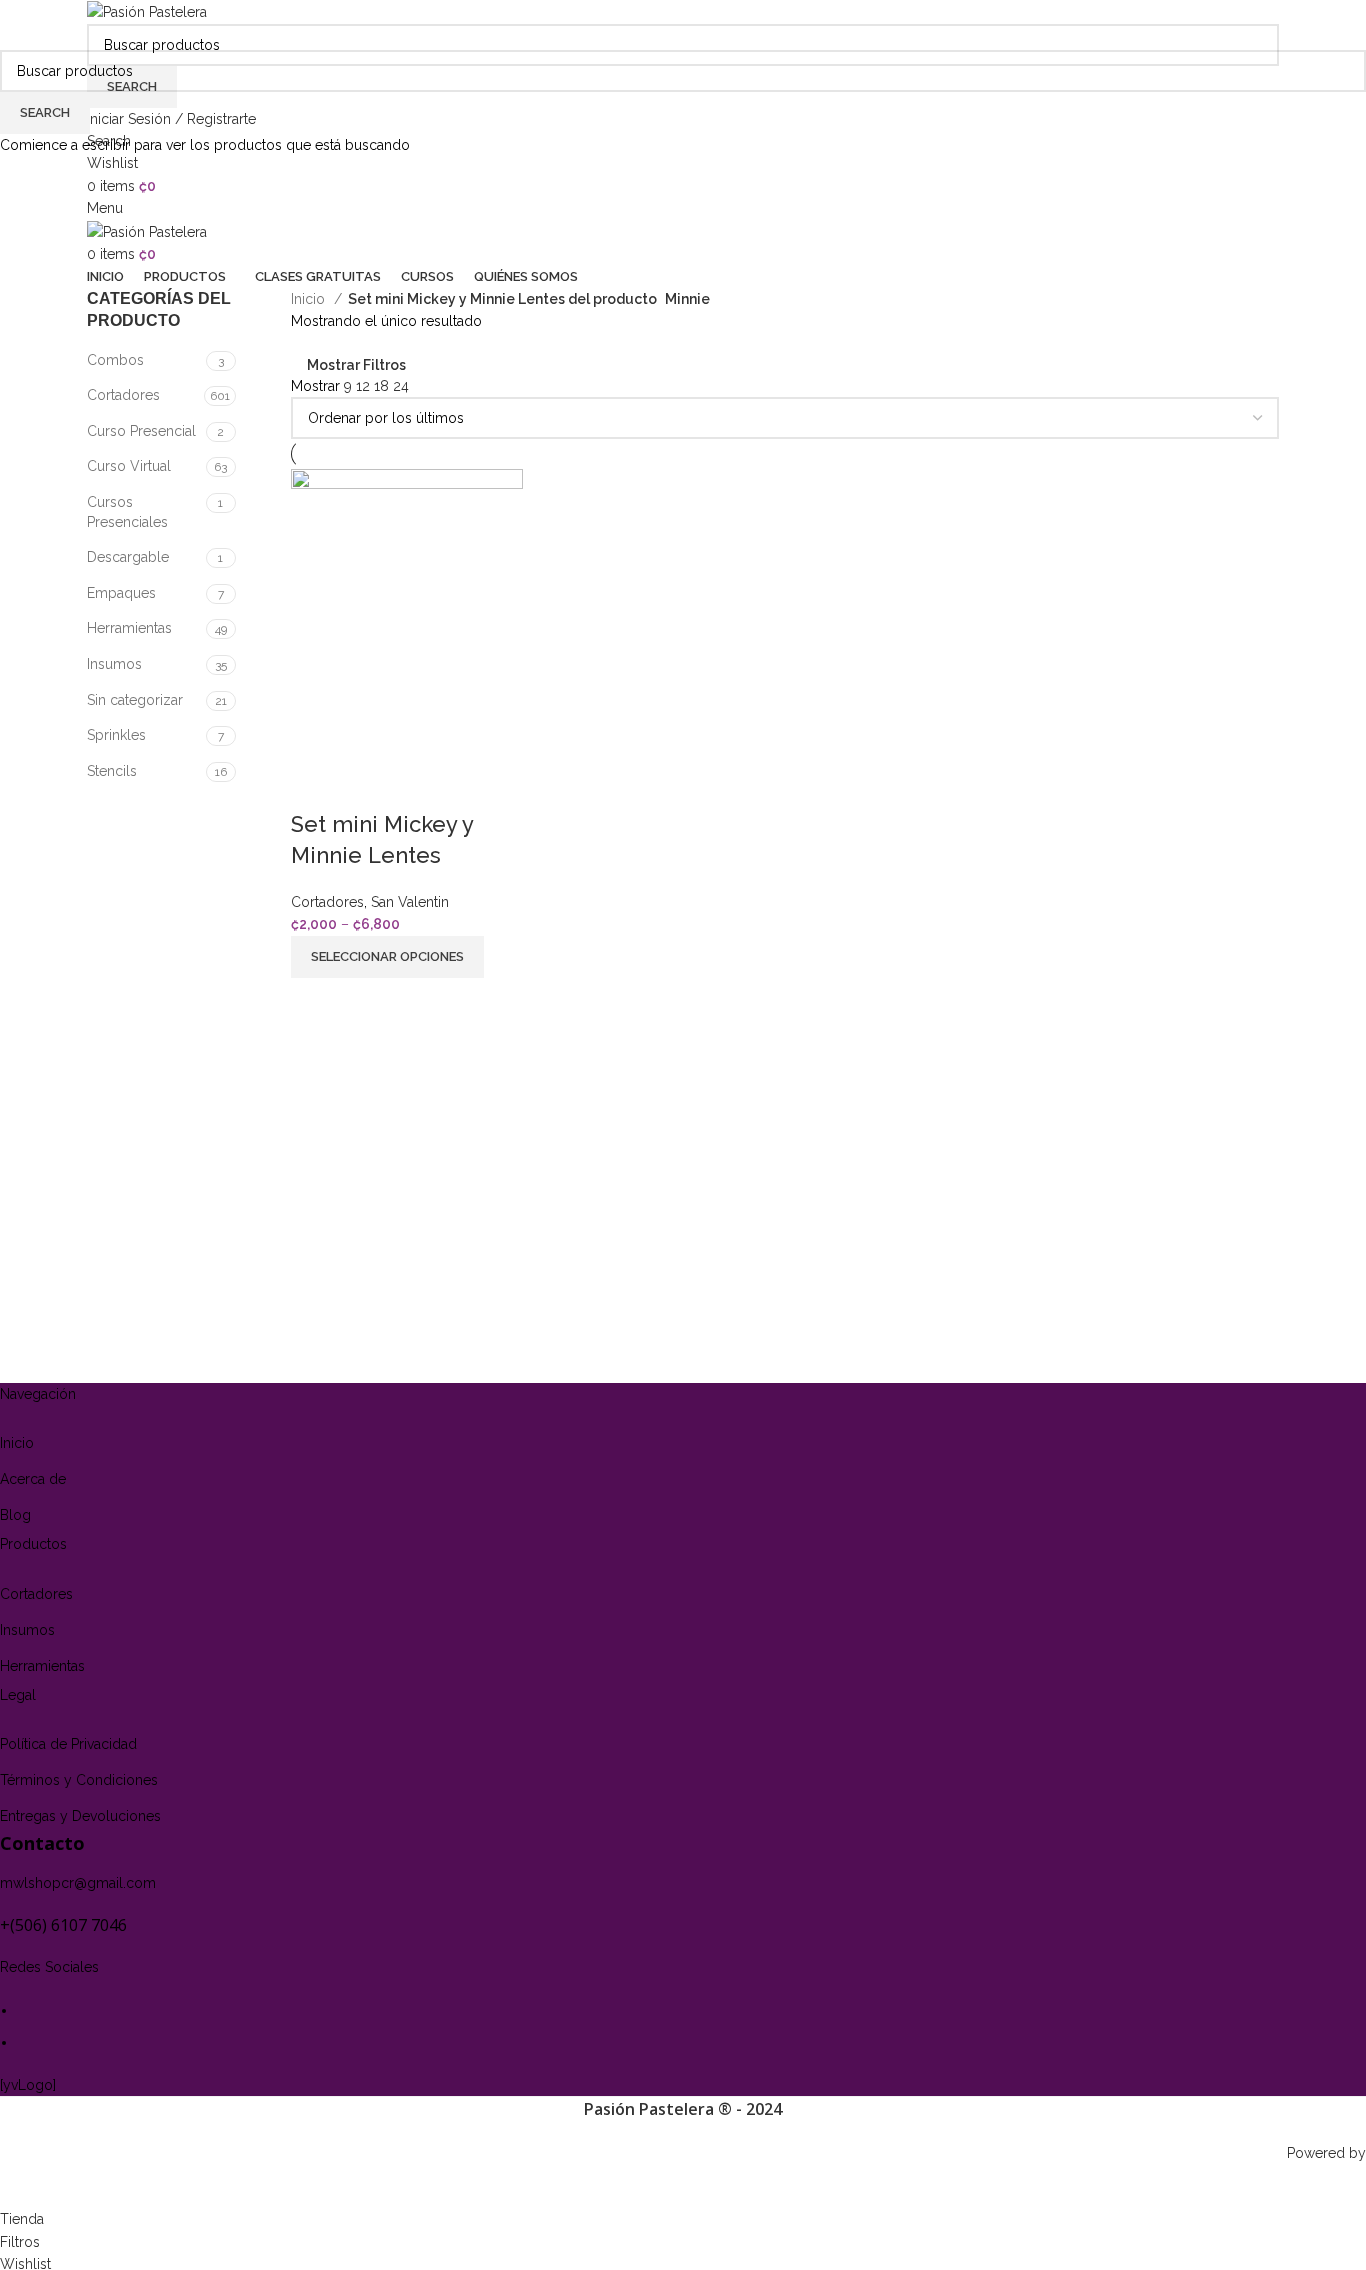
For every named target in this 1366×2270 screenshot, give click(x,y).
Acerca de (33, 1479)
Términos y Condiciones (79, 1780)
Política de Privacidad (68, 1744)
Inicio (17, 1443)
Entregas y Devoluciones (80, 1816)
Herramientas (42, 1666)
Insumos (27, 1630)
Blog (15, 1515)
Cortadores (36, 1594)
